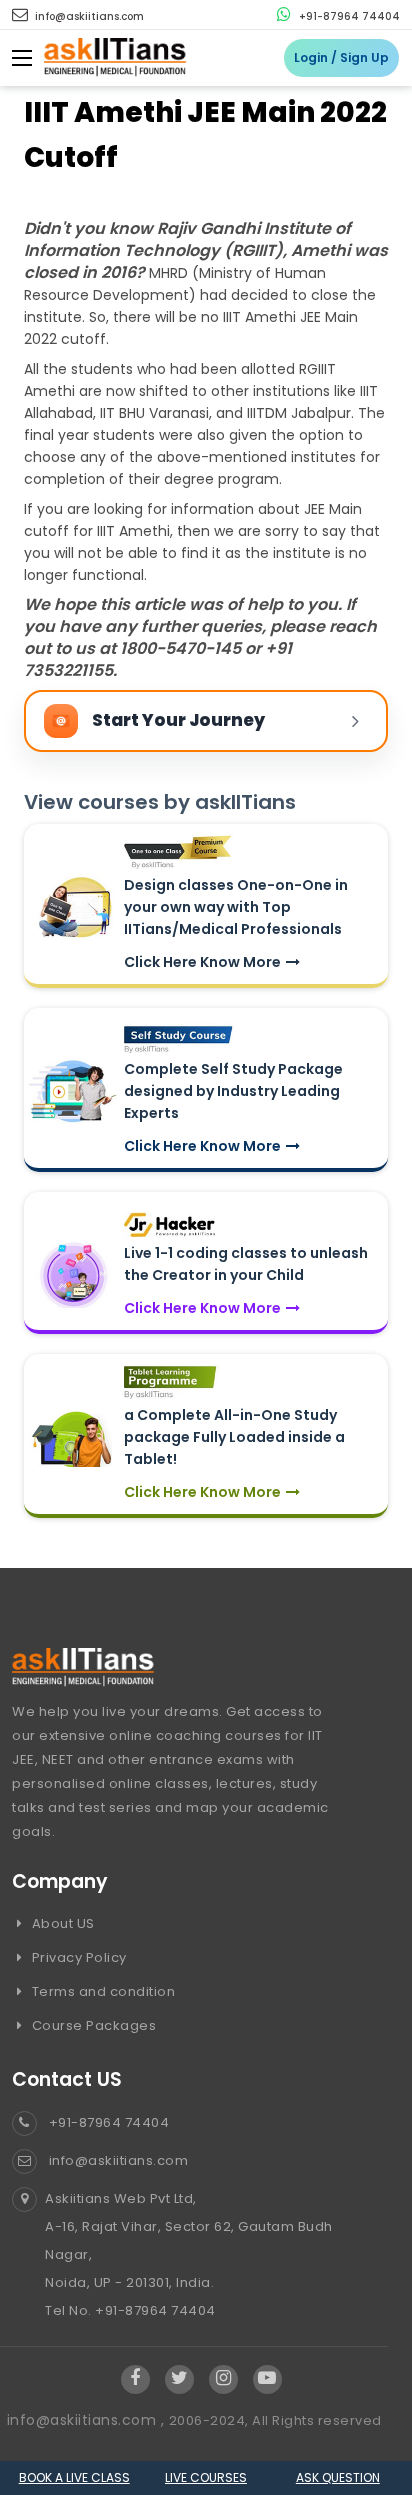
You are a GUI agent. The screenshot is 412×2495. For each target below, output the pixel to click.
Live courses (206, 2477)
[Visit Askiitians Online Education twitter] (179, 2379)
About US (61, 1923)
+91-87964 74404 (348, 16)
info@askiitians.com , (88, 2420)
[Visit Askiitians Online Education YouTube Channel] (267, 2379)
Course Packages (92, 2025)
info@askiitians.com (88, 16)
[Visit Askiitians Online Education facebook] (135, 2379)
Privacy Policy (77, 1957)
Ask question (338, 2477)
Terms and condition (101, 1991)
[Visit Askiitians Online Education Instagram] (223, 2379)
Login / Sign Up (341, 57)
